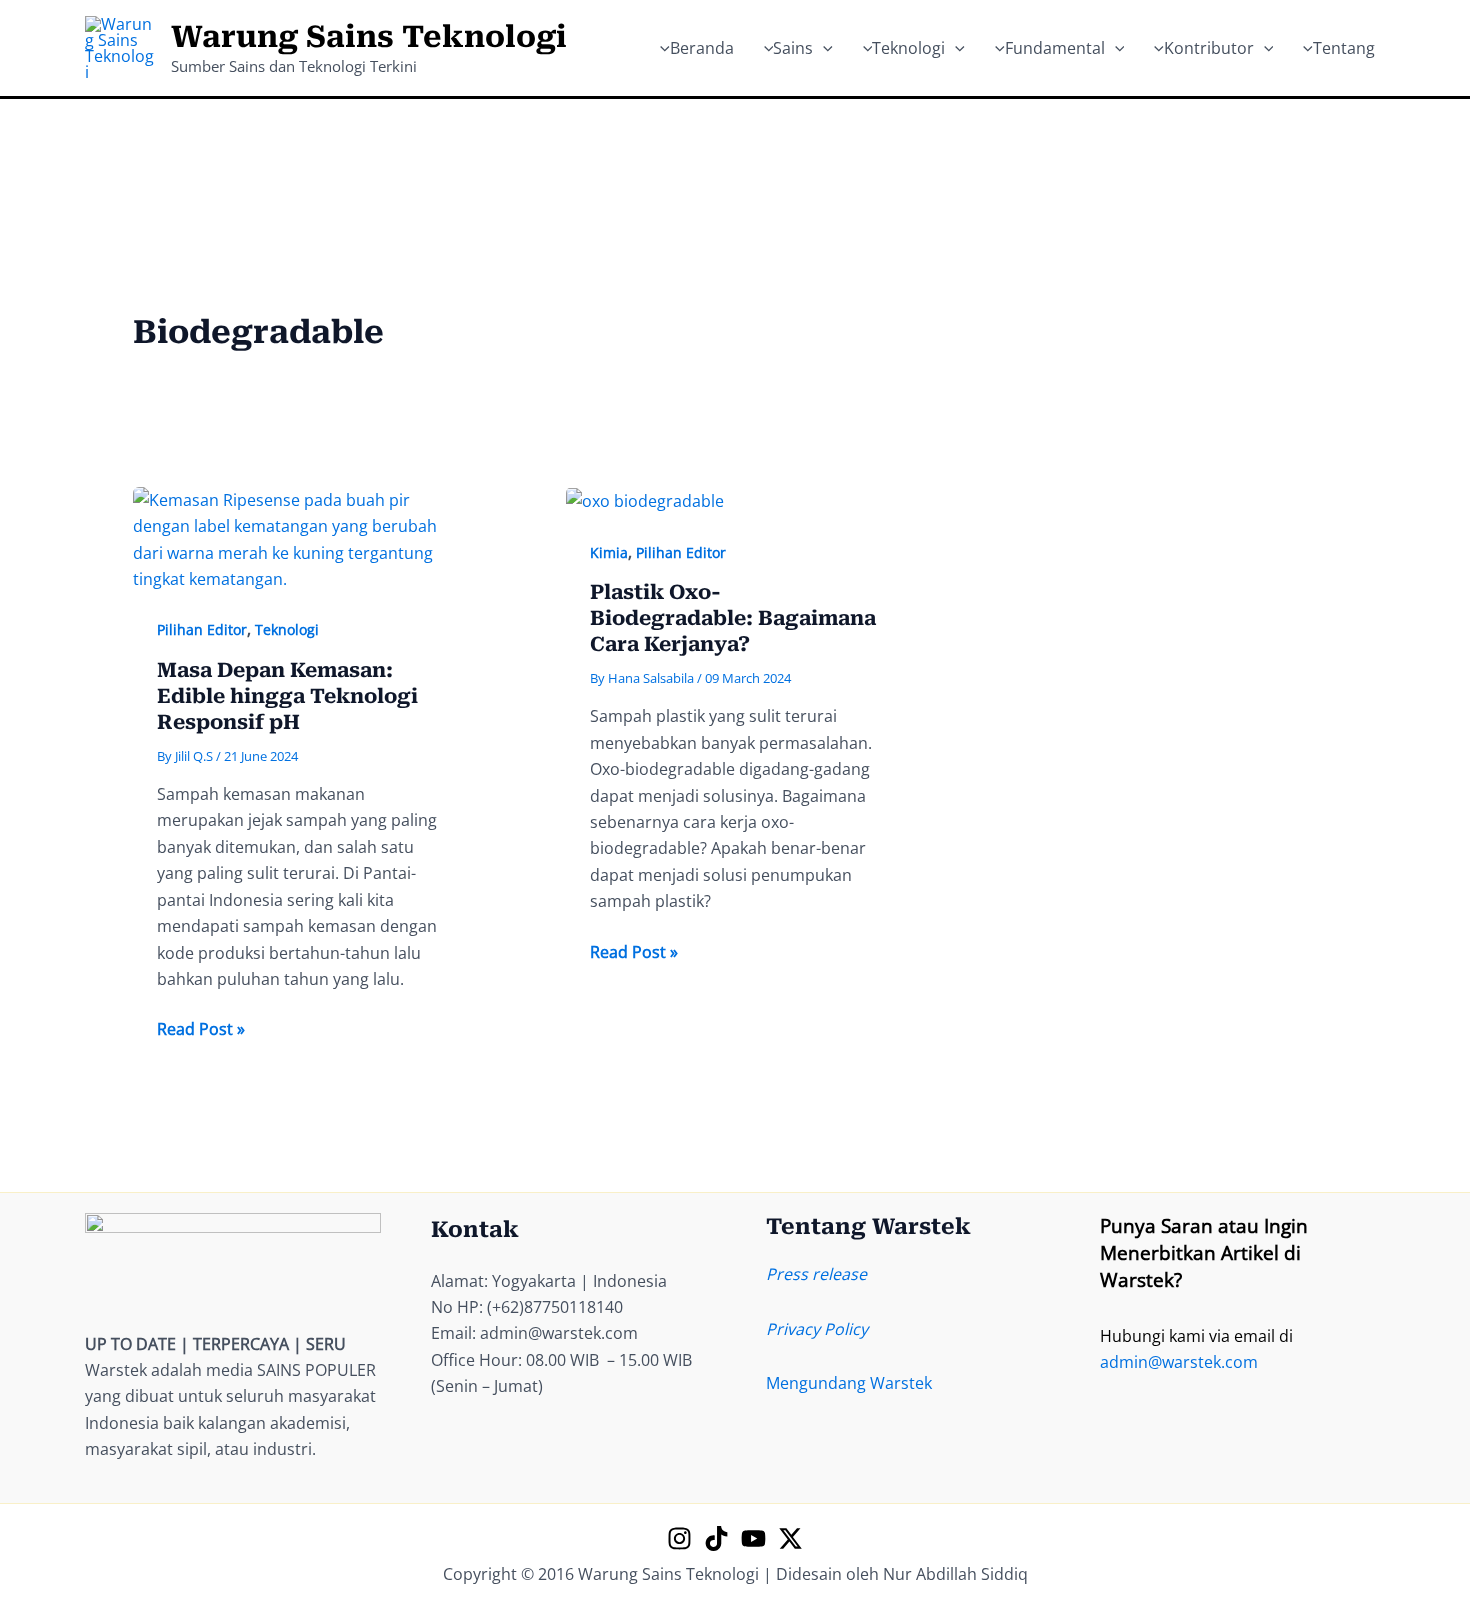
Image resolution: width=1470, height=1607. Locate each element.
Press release (816, 1274)
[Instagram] (679, 1538)
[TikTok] (716, 1538)
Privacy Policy (817, 1329)
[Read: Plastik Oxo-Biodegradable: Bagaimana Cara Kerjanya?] (645, 500)
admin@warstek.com (1179, 1362)
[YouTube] (753, 1538)
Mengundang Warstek (849, 1383)
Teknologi (287, 629)
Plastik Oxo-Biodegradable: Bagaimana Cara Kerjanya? (733, 618)
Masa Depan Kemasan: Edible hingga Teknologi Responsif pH (287, 696)
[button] (823, 48)
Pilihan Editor (202, 629)
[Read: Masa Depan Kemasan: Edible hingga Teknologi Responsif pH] (301, 538)
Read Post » (201, 1029)
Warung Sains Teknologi (369, 36)
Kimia (609, 552)
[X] (790, 1538)
